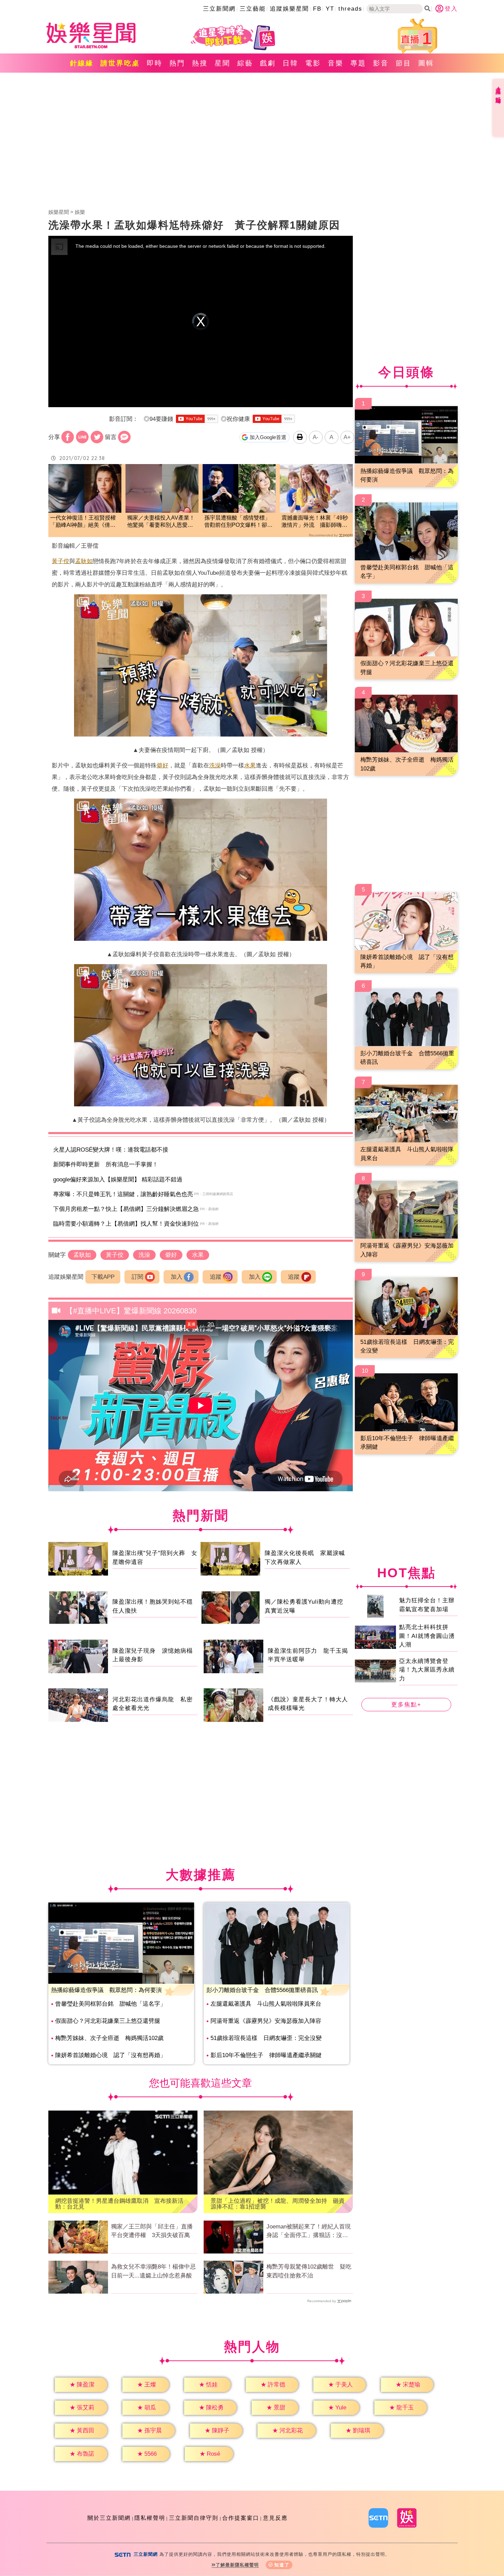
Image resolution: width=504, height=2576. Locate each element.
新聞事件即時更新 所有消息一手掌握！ (106, 1164)
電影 (313, 63)
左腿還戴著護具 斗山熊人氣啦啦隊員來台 (266, 2004)
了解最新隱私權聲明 (237, 2565)
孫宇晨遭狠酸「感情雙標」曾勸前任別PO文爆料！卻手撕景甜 (238, 522)
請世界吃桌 (120, 63)
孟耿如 (84, 561)
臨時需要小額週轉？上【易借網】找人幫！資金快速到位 (126, 1224)
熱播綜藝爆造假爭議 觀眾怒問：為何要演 (106, 1990)
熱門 (177, 63)
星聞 (223, 63)
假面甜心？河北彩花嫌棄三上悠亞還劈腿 (108, 2021)
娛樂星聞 (59, 212)
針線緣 (82, 63)
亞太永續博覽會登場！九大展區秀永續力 (427, 1670)
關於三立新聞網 (109, 2518)
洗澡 (215, 765)
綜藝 (245, 63)
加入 (177, 1277)
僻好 (163, 765)
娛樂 (80, 212)
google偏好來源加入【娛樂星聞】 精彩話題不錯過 (118, 1180)
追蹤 (216, 1277)
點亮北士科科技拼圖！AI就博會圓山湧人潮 (427, 1636)
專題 (358, 63)
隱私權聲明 (150, 2518)
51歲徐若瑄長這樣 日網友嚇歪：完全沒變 (266, 2038)
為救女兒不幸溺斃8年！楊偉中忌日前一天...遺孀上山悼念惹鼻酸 (153, 2271)
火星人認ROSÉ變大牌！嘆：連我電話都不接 (111, 1150)
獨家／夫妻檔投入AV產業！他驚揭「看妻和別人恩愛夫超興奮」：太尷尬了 (161, 522)
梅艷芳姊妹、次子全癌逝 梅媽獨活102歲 (109, 2038)
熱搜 (200, 63)
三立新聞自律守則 (194, 2518)
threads (350, 9)
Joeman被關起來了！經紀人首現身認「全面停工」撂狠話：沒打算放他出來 (309, 2232)
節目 (404, 63)
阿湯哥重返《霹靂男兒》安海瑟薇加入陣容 (266, 2021)
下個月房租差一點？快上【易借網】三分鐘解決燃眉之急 (126, 1209)
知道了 (282, 2565)
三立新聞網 (219, 9)
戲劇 (268, 63)
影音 (381, 63)
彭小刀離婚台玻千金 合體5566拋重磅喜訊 (262, 1990)
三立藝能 (253, 9)
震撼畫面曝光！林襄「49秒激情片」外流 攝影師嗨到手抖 (315, 522)
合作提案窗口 (241, 2518)
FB (317, 9)
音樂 (336, 63)
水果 (250, 765)
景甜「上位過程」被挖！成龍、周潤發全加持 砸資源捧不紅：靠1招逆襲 (278, 2204)
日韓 (290, 63)
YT (330, 9)
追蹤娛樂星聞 (289, 9)
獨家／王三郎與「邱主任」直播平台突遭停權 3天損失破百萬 (152, 2231)
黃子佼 (61, 561)
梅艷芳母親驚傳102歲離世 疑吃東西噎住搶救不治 (309, 2271)
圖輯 (426, 63)
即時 (155, 63)
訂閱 (137, 1277)
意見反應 (275, 2518)
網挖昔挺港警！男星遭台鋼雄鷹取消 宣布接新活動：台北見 (119, 2204)
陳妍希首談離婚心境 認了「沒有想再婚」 (111, 2055)
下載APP (103, 1277)
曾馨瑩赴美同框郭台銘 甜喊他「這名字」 (111, 2004)
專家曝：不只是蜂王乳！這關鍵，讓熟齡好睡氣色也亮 (123, 1194)
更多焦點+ (406, 1705)
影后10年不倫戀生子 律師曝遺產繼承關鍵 (266, 2055)
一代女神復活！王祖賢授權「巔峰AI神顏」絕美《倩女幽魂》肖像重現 (83, 522)
